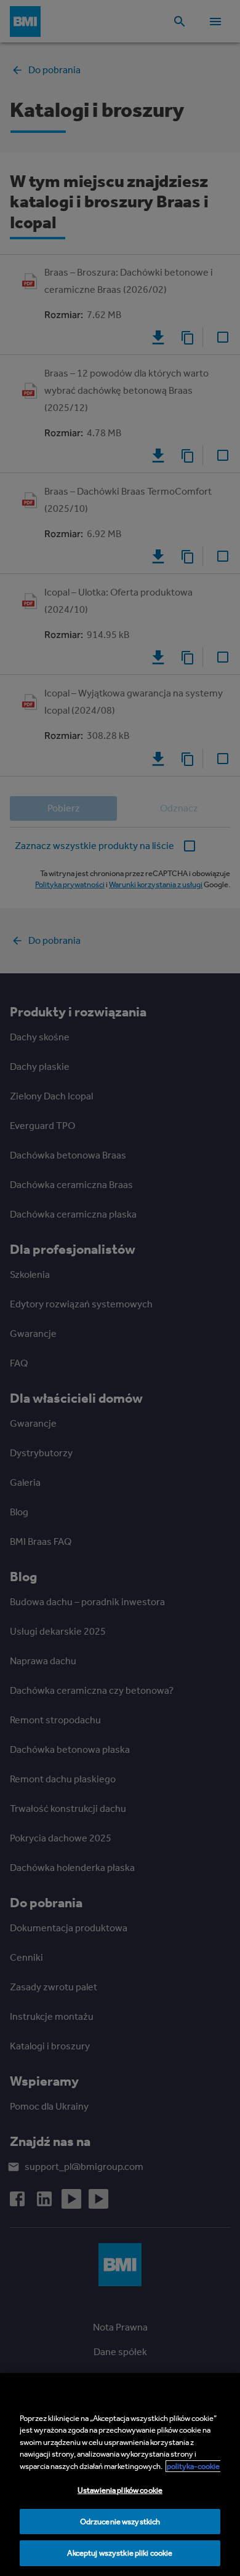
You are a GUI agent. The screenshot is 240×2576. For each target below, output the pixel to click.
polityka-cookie (193, 2466)
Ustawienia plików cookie (120, 2490)
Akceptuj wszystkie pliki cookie (120, 2553)
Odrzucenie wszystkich (120, 2522)
